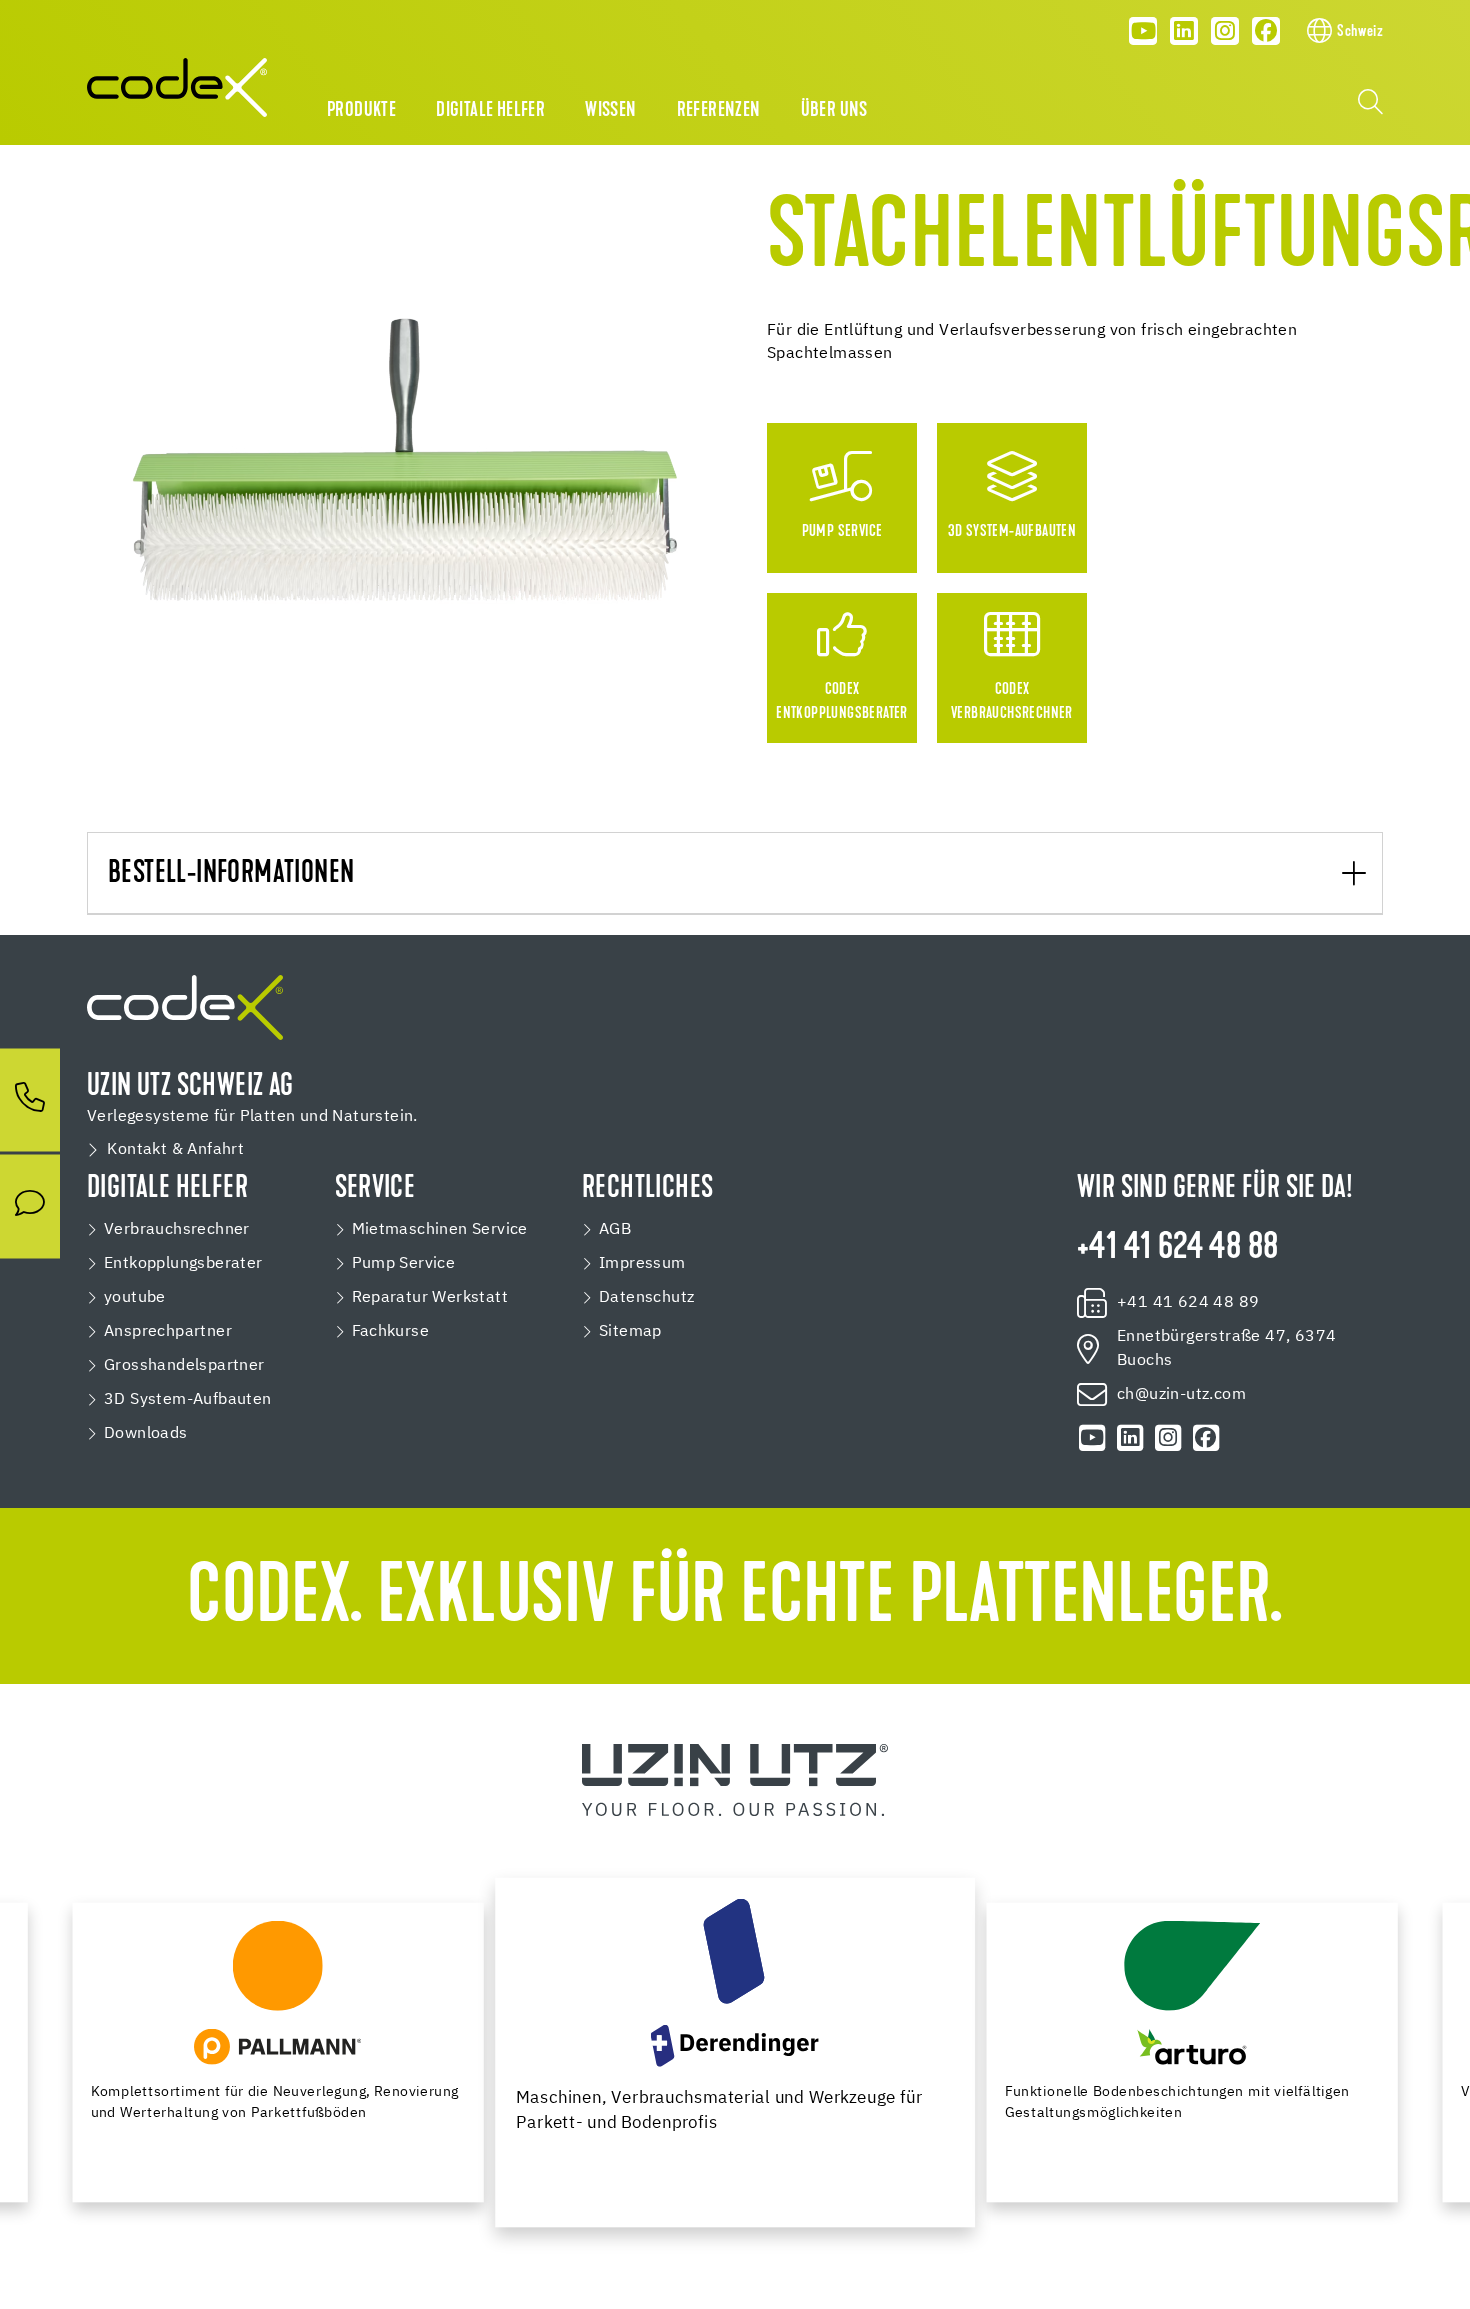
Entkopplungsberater (183, 1264)
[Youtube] (1144, 31)
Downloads (146, 1434)
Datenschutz (646, 1298)
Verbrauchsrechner (177, 1230)
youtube (135, 1298)
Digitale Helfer (490, 111)
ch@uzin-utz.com (1181, 1395)
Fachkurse (391, 1332)
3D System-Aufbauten (188, 1400)
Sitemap (630, 1332)
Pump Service (404, 1264)
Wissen (610, 111)
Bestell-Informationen (231, 874)
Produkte (361, 111)
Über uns (834, 111)
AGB (615, 1230)
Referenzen (719, 111)
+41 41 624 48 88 (1177, 1249)
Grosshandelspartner (184, 1366)
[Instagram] (1225, 31)
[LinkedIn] (1184, 31)
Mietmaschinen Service (440, 1230)
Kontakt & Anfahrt (175, 1150)
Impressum (642, 1264)
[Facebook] (1266, 31)
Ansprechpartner (168, 1332)
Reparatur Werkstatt (430, 1298)
